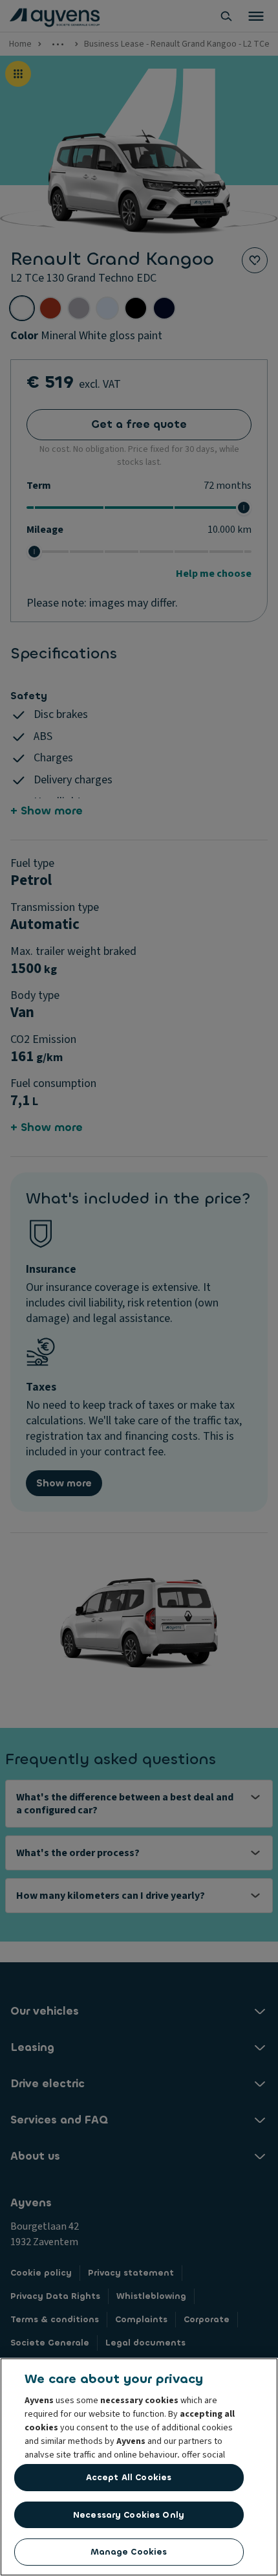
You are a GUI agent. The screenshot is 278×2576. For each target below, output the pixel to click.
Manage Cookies (129, 2552)
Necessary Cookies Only (129, 2515)
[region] (139, 2467)
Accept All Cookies (129, 2477)
